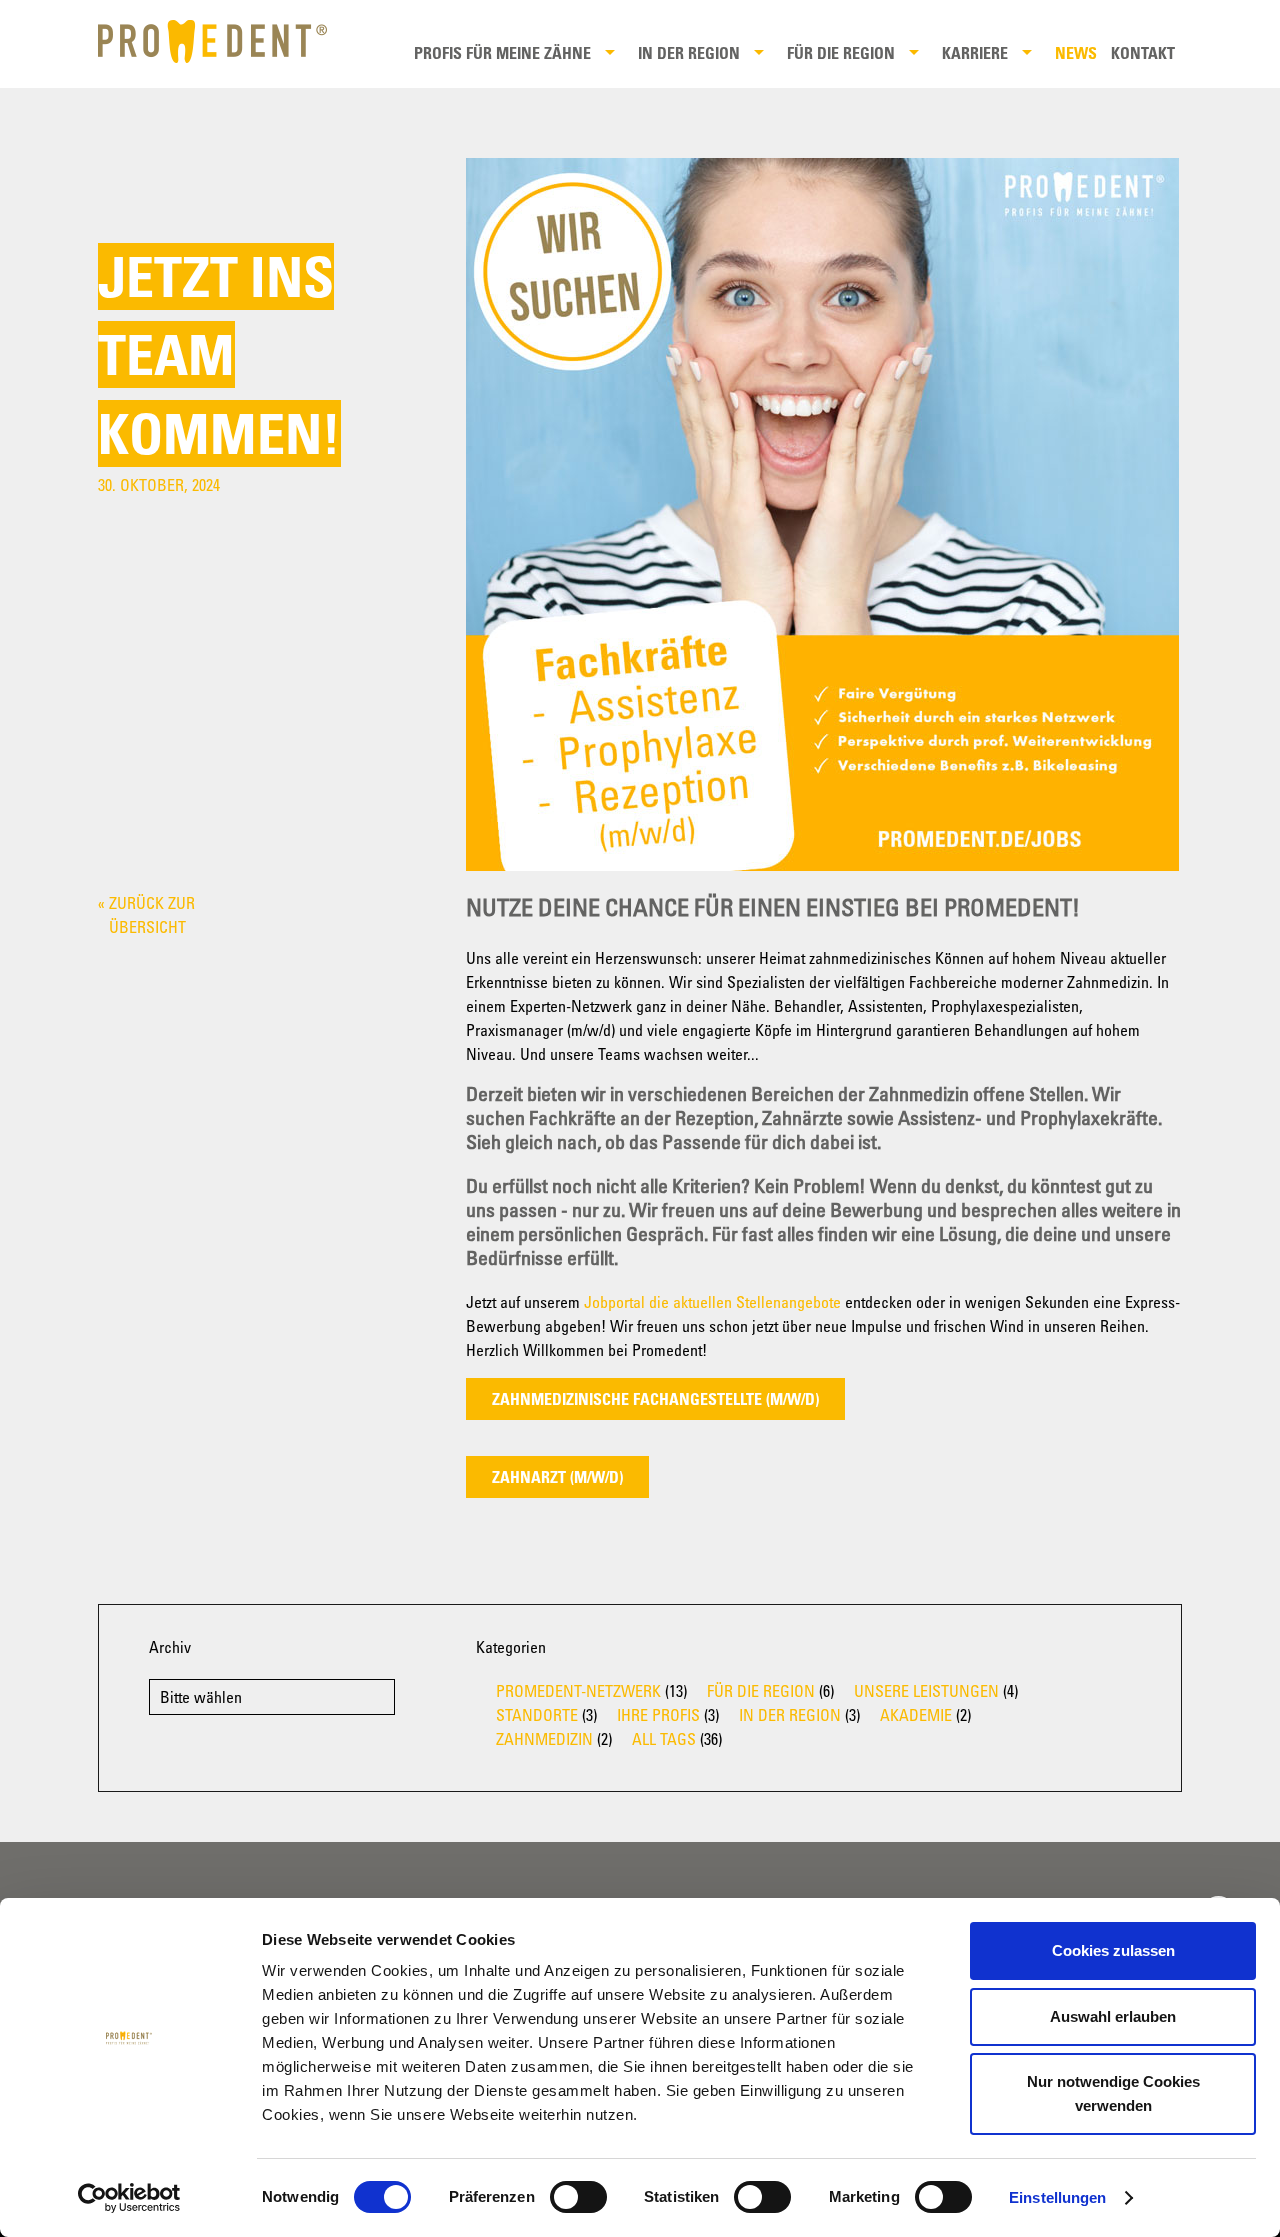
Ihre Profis (658, 1715)
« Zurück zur (146, 915)
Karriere (975, 53)
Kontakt (1143, 53)
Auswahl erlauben (1113, 2016)
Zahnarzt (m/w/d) (557, 1477)
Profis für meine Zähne (502, 53)
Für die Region (841, 53)
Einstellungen (1057, 2197)
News (1076, 53)
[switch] (578, 2197)
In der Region (689, 53)
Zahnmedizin (544, 1739)
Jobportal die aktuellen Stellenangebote (712, 1302)
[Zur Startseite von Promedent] (226, 41)
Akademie (916, 1715)
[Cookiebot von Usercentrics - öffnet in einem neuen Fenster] (129, 2198)
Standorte (537, 1715)
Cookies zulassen (1113, 1950)
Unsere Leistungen (926, 1691)
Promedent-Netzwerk (578, 1691)
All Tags (664, 1739)
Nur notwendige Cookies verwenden (1113, 2093)
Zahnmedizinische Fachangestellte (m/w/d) (655, 1399)
